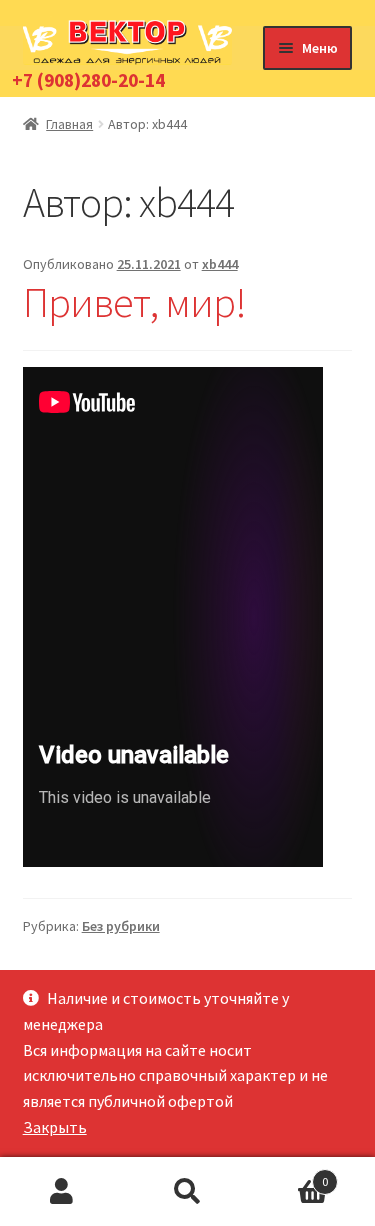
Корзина (289, 1174)
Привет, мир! (134, 302)
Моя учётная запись (62, 1192)
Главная (69, 124)
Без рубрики (121, 926)
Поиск (187, 1192)
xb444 (220, 264)
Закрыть (55, 1127)
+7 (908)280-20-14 (88, 80)
